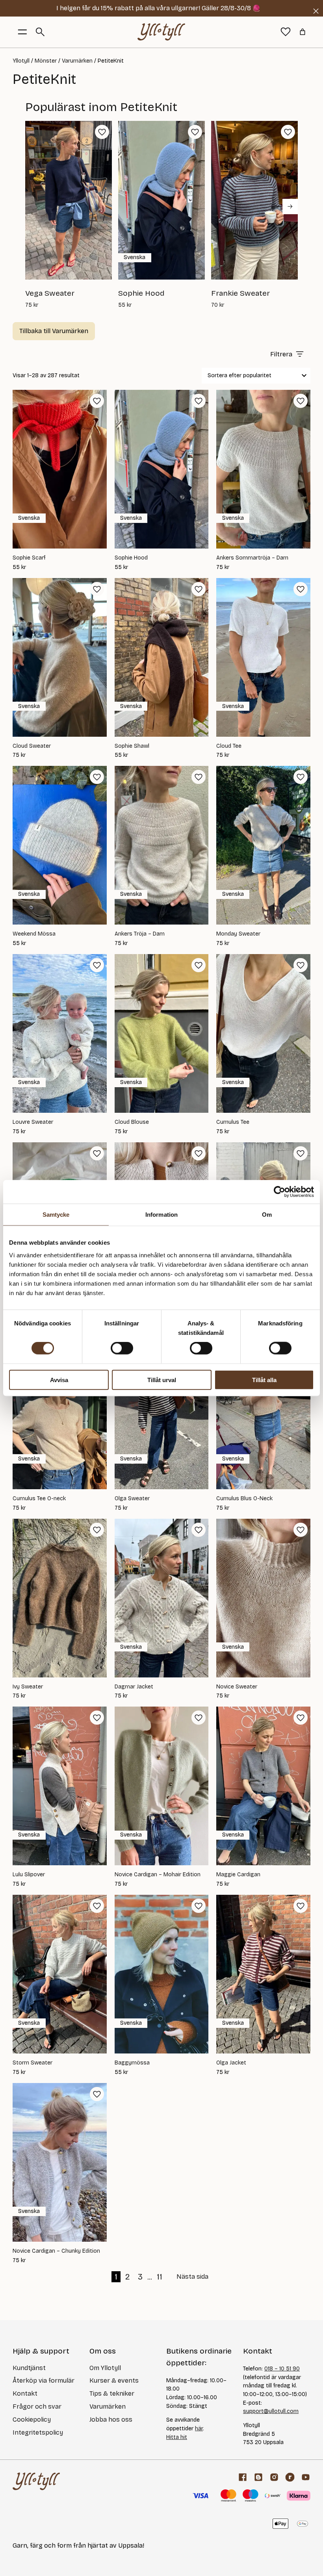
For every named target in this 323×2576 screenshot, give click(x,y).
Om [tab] (267, 1215)
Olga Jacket (231, 2063)
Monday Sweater (238, 934)
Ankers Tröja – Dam (140, 934)
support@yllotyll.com (271, 2411)
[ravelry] (290, 2477)
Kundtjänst (29, 2368)
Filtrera (281, 354)
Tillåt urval (162, 1380)
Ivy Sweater (28, 1687)
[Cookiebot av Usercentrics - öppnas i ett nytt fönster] (279, 1192)
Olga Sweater (132, 1499)
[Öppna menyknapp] (22, 32)
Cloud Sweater (32, 746)
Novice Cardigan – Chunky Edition (56, 2251)
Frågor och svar (37, 2406)
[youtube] (306, 2477)
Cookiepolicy (32, 2419)
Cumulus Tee (233, 1122)
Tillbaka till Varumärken (54, 331)
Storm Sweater (32, 2063)
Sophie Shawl (132, 746)
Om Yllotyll (105, 2368)
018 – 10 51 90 (282, 2369)
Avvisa (59, 1380)
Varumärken (77, 61)
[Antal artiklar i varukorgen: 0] (303, 32)
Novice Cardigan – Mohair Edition (158, 1875)
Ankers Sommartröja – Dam (252, 558)
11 (160, 2277)
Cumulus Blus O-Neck (244, 1499)
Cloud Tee (229, 746)
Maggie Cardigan (238, 1875)
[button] (102, 132)
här (199, 2429)
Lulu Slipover (29, 1875)
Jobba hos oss (111, 2419)
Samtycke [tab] (56, 1215)
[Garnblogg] (258, 2477)
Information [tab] (161, 1215)
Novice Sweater (237, 1687)
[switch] (122, 1348)
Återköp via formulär (44, 2380)
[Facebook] (243, 2477)
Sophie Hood (131, 558)
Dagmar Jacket (134, 1687)
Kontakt (25, 2393)
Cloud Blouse (132, 1122)
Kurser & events (114, 2380)
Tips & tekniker (112, 2393)
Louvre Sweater (33, 1122)
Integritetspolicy (38, 2432)
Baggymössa (132, 2063)
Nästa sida (192, 2277)
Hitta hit (177, 2437)
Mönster (46, 61)
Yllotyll (21, 61)
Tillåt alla (264, 1380)
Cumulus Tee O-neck (39, 1499)
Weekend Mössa (34, 934)
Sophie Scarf (29, 558)
